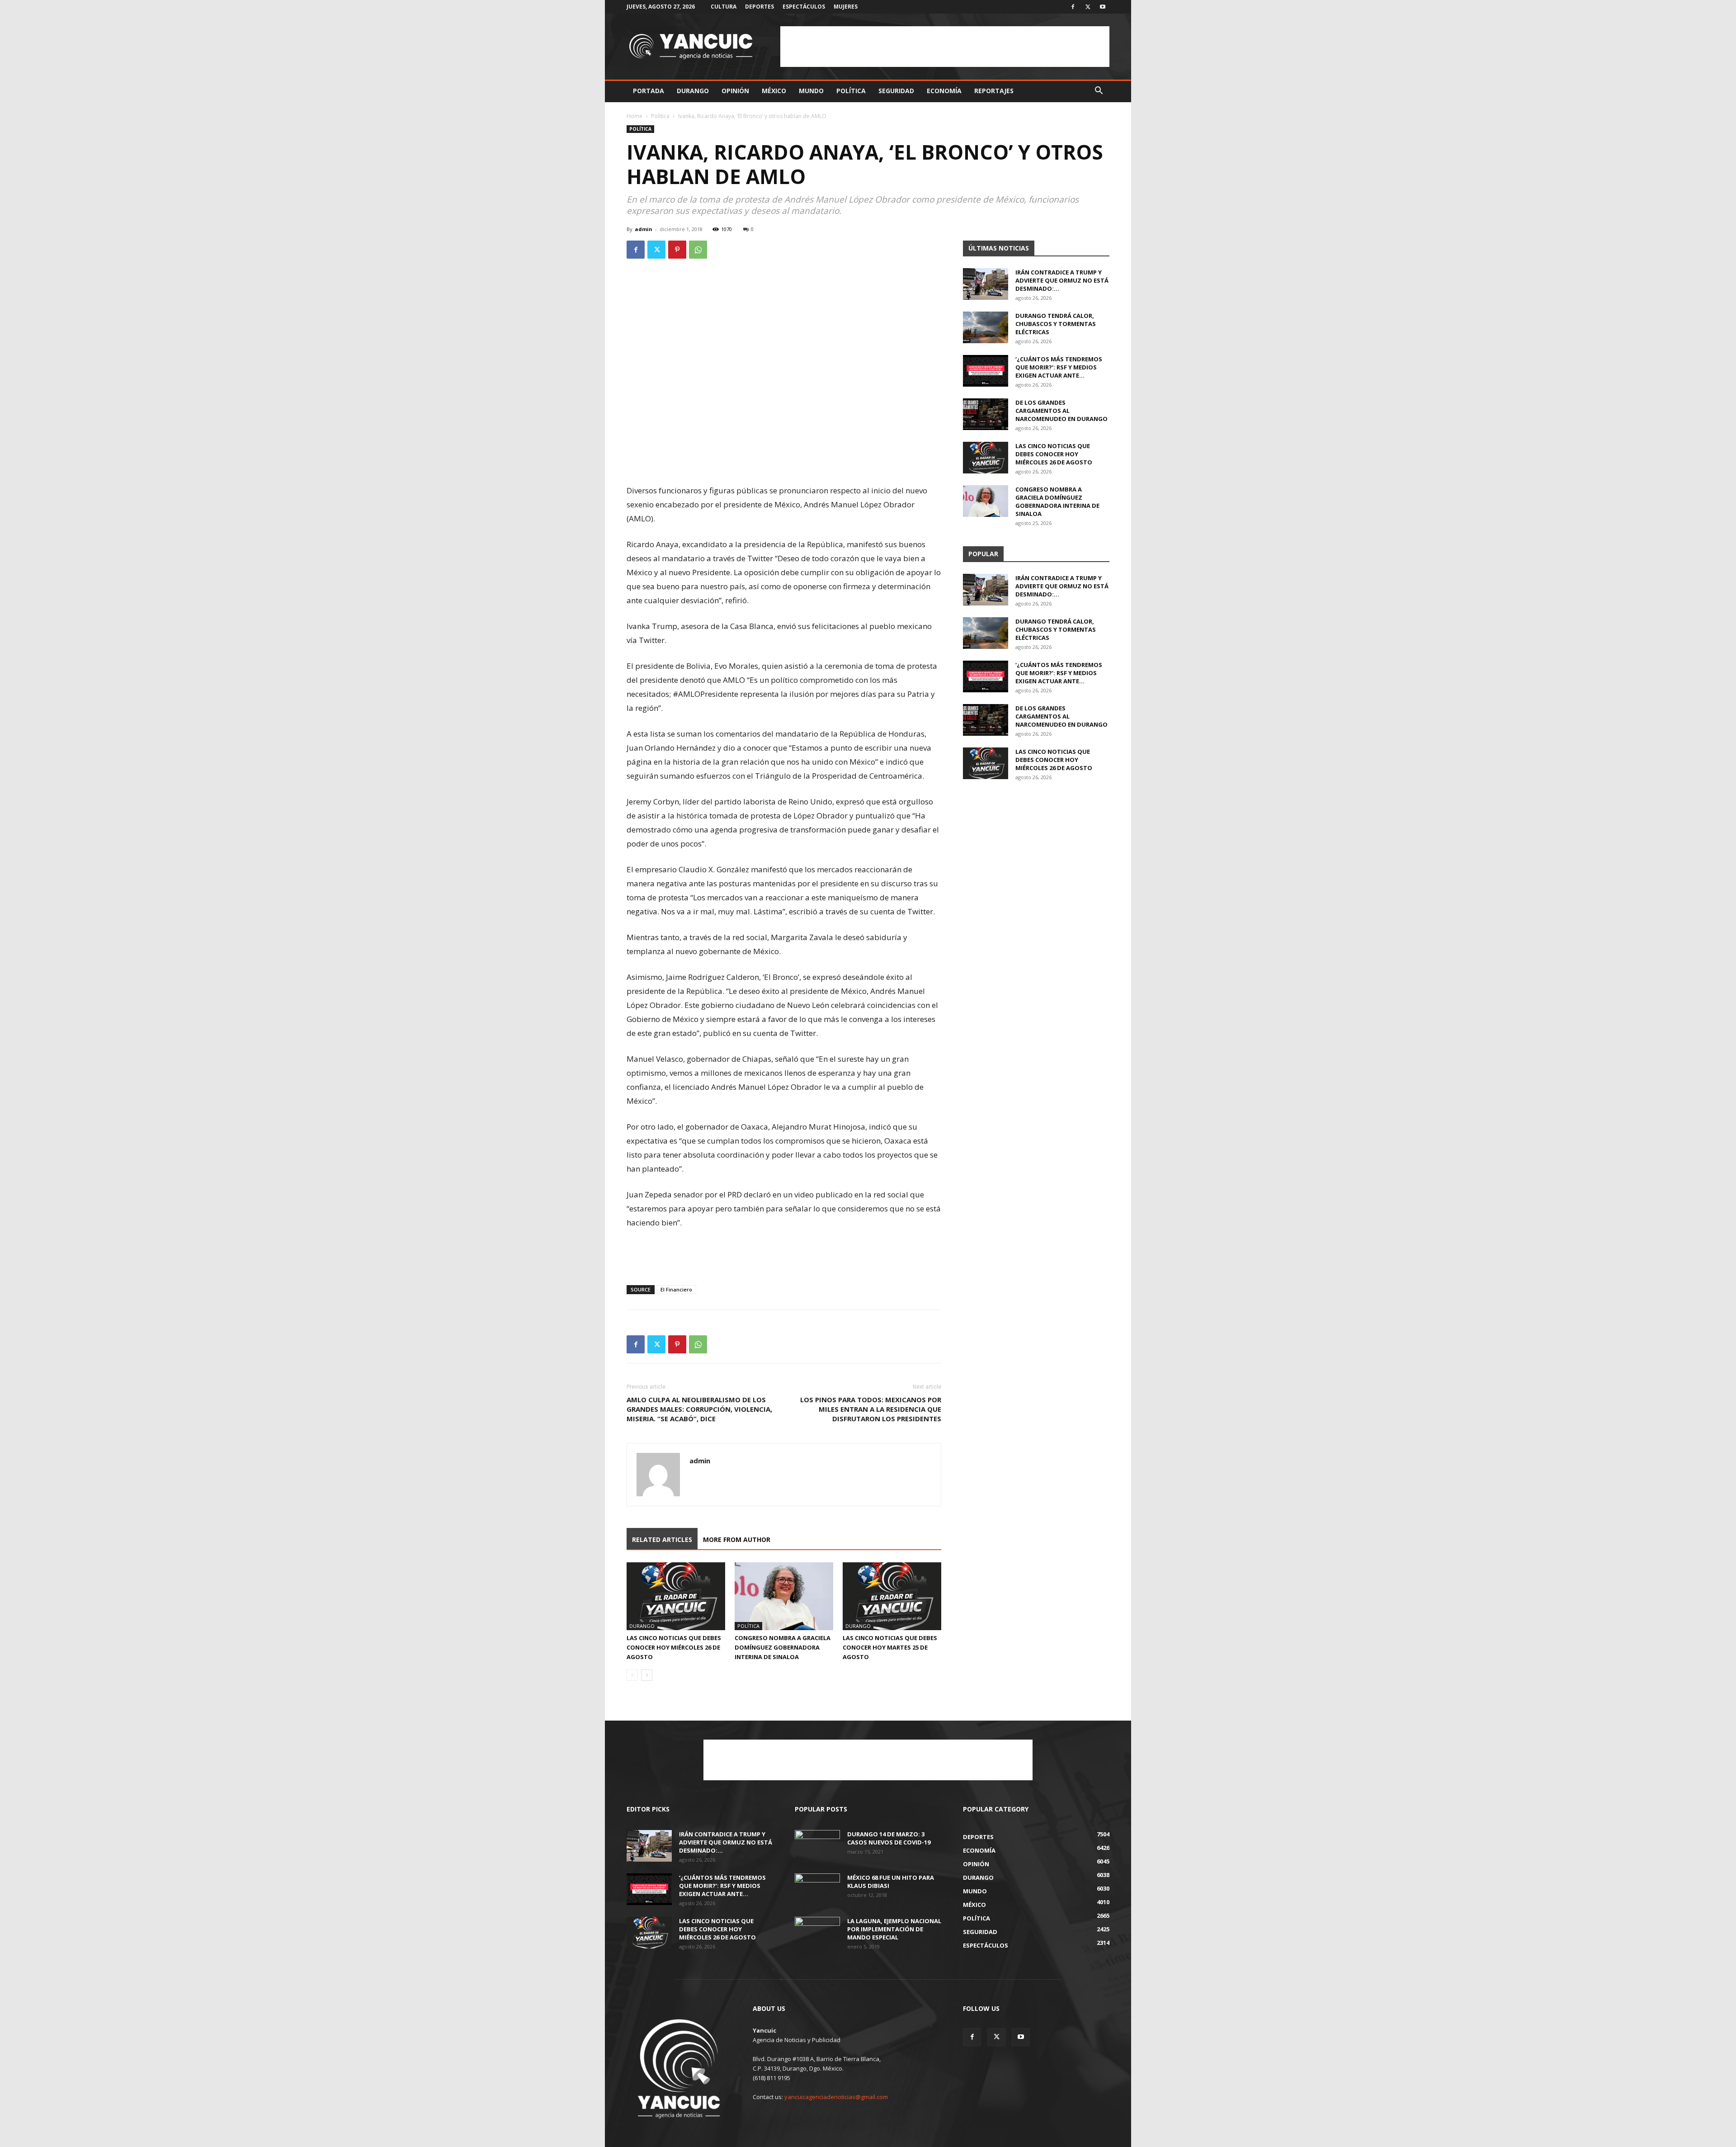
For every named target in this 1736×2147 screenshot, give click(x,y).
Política (851, 91)
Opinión (735, 91)
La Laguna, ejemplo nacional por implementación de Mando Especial (894, 1929)
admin (644, 229)
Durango (693, 91)
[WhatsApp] (698, 250)
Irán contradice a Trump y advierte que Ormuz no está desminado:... (1062, 280)
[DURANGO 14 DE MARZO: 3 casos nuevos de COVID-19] (817, 1846)
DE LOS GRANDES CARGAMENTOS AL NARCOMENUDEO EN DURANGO (1061, 411)
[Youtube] (1103, 7)
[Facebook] (1073, 7)
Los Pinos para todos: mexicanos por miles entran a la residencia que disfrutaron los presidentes (871, 1409)
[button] (1099, 92)
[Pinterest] (677, 250)
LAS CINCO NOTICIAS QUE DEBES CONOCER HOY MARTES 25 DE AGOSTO (890, 1647)
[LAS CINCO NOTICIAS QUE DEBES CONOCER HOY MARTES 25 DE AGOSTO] (892, 1596)
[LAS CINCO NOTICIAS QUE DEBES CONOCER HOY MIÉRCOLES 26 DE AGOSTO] (676, 1596)
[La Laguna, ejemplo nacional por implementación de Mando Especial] (817, 1933)
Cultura (724, 7)
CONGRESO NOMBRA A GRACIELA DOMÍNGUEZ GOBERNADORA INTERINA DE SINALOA (783, 1647)
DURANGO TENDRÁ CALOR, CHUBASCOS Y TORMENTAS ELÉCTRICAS (1056, 324)
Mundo (811, 91)
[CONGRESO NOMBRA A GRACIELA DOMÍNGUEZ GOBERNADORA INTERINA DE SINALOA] (784, 1596)
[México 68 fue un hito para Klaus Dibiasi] (817, 1889)
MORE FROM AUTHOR (737, 1539)
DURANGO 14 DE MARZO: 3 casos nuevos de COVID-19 (889, 1838)
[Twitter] (1088, 7)
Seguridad (896, 91)
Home (634, 116)
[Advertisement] (945, 47)
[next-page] (647, 1675)
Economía (944, 91)
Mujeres (846, 7)
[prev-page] (632, 1675)
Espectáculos (804, 7)
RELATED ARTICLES (662, 1539)
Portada (649, 91)
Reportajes (994, 91)
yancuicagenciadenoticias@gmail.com (836, 2097)
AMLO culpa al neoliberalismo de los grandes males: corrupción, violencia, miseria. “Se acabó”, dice (699, 1409)
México (774, 91)
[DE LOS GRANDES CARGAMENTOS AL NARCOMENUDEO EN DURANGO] (986, 414)
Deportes (759, 7)
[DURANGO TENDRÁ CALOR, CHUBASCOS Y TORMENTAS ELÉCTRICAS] (986, 327)
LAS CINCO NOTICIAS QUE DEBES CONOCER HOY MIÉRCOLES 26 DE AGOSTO (674, 1647)
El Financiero (676, 1289)
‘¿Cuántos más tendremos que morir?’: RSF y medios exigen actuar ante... (1059, 367)
